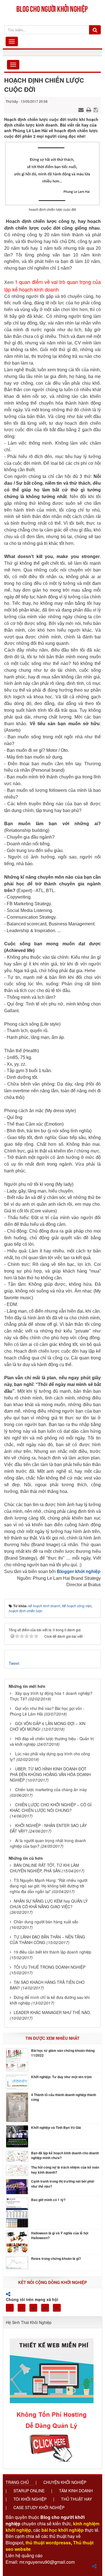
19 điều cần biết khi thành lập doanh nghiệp (53, 1952)
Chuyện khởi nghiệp (65, 2482)
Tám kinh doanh (76, 2491)
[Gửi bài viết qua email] (82, 109)
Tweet (14, 1663)
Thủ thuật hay (76, 2499)
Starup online (29, 2491)
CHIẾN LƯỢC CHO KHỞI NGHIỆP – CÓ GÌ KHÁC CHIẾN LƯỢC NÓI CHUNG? (51, 1807)
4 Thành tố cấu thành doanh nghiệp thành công (64, 2097)
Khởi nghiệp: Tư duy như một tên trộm (61, 2077)
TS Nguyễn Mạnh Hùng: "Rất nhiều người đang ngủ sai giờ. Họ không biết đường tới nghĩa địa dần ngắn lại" (49, 1886)
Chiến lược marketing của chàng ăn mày (51, 1789)
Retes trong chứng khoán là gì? (56, 2259)
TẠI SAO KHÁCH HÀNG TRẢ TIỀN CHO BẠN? (47, 1985)
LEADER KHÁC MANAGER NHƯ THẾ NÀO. (52, 2012)
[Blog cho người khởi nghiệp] (53, 8)
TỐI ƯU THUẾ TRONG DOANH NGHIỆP (50, 1967)
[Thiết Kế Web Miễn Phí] (53, 2397)
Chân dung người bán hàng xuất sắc (46, 1922)
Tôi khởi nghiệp (30, 2499)
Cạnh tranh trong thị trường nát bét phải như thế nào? (63, 2184)
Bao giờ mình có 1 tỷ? (48, 2200)
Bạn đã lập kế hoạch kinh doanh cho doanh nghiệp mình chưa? (65, 2155)
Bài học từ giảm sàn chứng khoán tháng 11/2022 (63, 2053)
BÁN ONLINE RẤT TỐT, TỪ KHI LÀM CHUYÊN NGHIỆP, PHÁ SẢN (44, 1868)
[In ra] (89, 109)
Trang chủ (17, 2482)
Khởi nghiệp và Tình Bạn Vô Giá (56, 2128)
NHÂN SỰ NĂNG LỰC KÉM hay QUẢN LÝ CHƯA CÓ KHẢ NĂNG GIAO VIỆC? (49, 1904)
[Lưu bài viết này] (96, 109)
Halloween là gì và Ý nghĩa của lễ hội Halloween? (60, 2236)
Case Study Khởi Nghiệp (39, 2507)
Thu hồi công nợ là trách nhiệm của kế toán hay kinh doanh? (65, 2170)
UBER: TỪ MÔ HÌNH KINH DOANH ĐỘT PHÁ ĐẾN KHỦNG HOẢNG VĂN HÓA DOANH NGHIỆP (50, 1774)
